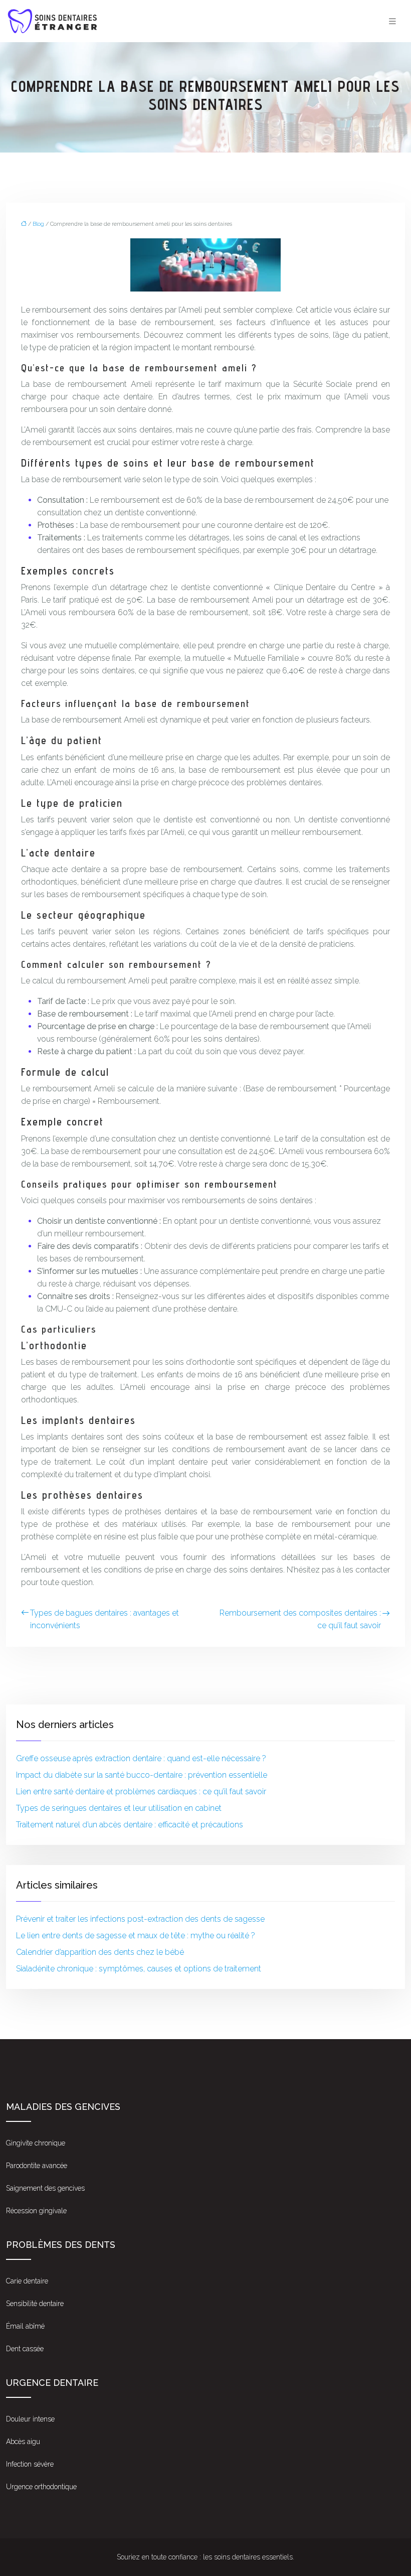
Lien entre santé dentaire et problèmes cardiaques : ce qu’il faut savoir (141, 1792)
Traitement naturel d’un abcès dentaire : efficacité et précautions (130, 1825)
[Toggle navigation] (392, 21)
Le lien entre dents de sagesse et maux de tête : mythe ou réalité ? (136, 1936)
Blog (38, 224)
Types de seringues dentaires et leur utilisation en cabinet (119, 1808)
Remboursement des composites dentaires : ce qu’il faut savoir (300, 1619)
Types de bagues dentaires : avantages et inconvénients (105, 1619)
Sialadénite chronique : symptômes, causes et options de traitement (139, 1969)
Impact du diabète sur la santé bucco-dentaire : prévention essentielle (142, 1775)
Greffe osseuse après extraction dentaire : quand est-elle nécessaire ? (141, 1758)
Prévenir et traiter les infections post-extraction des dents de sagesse (140, 1919)
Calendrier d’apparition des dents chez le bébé (100, 1952)
